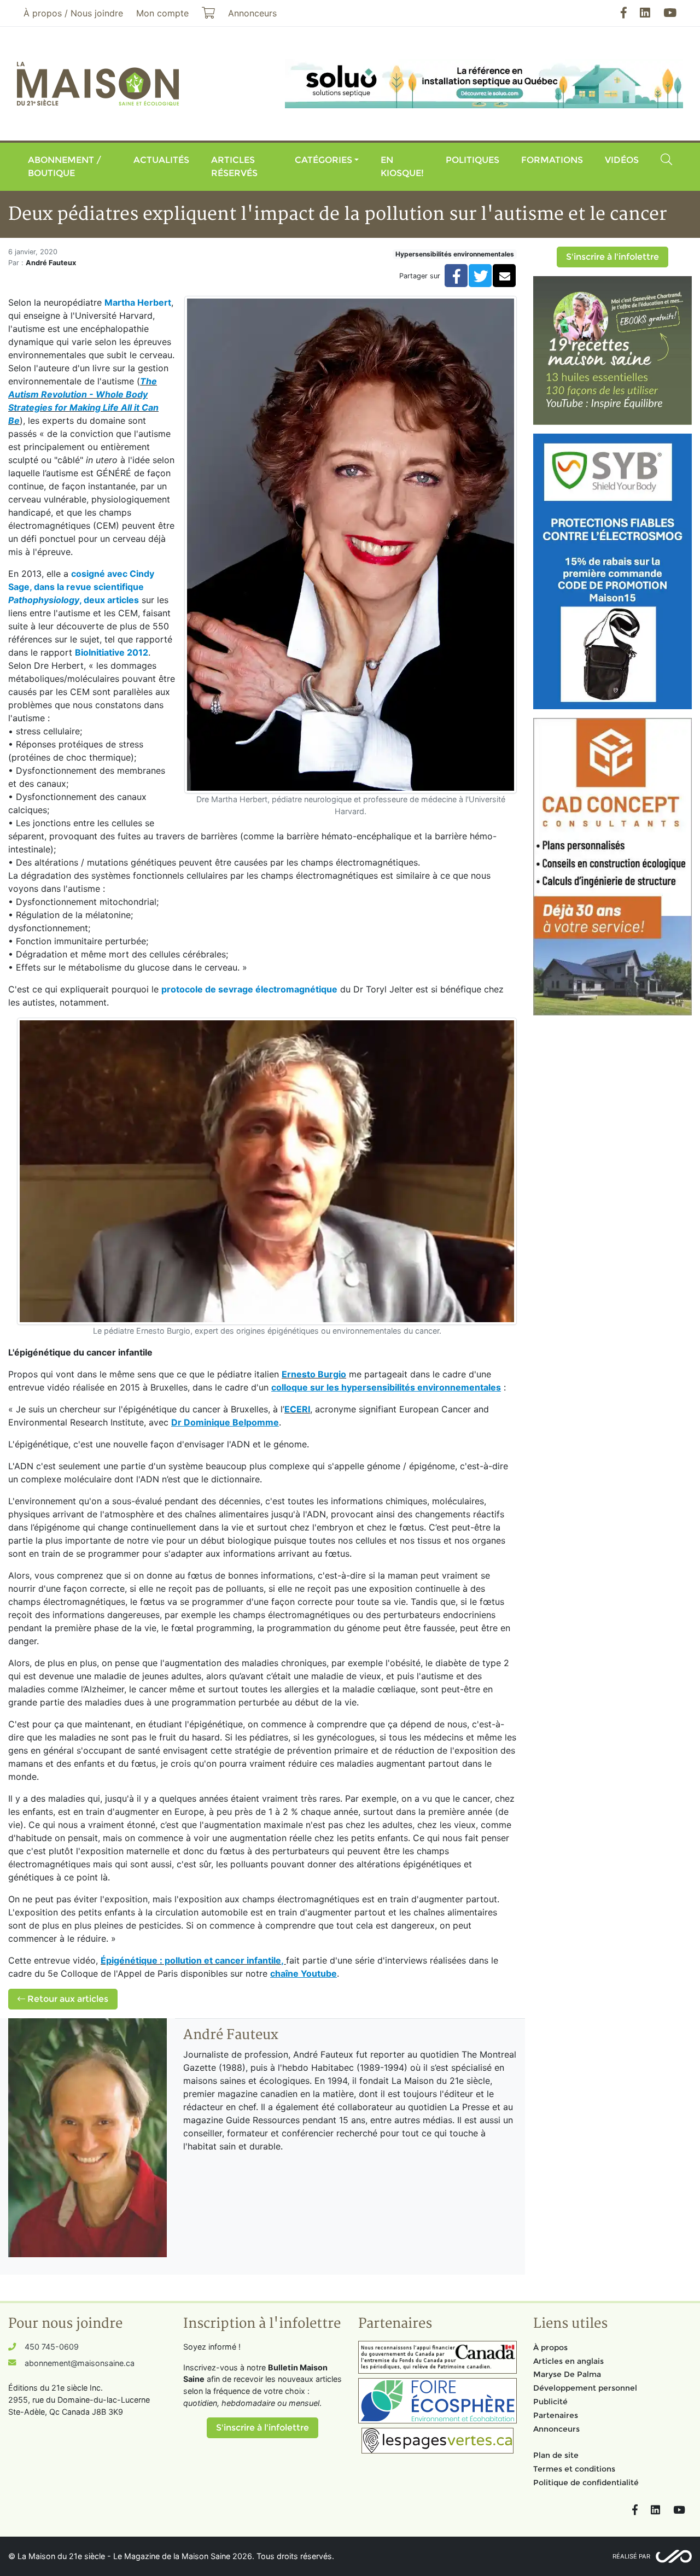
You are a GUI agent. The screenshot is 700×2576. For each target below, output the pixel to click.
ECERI (297, 1409)
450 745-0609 (52, 2347)
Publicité (550, 2402)
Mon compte (162, 13)
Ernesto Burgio (314, 1374)
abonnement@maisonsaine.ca (80, 2363)
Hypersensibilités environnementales (455, 254)
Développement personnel (585, 2388)
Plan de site (556, 2455)
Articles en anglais (568, 2361)
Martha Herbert (138, 302)
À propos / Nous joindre (73, 13)
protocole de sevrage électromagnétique (249, 989)
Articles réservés (234, 167)
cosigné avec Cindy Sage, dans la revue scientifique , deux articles (81, 587)
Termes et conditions (574, 2469)
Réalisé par (631, 2556)
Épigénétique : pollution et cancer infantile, (192, 1960)
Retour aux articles (67, 1999)
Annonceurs (556, 2429)
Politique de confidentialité (586, 2482)
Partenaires (556, 2415)
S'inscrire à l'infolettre (612, 257)
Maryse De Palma (567, 2374)
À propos (550, 2347)
